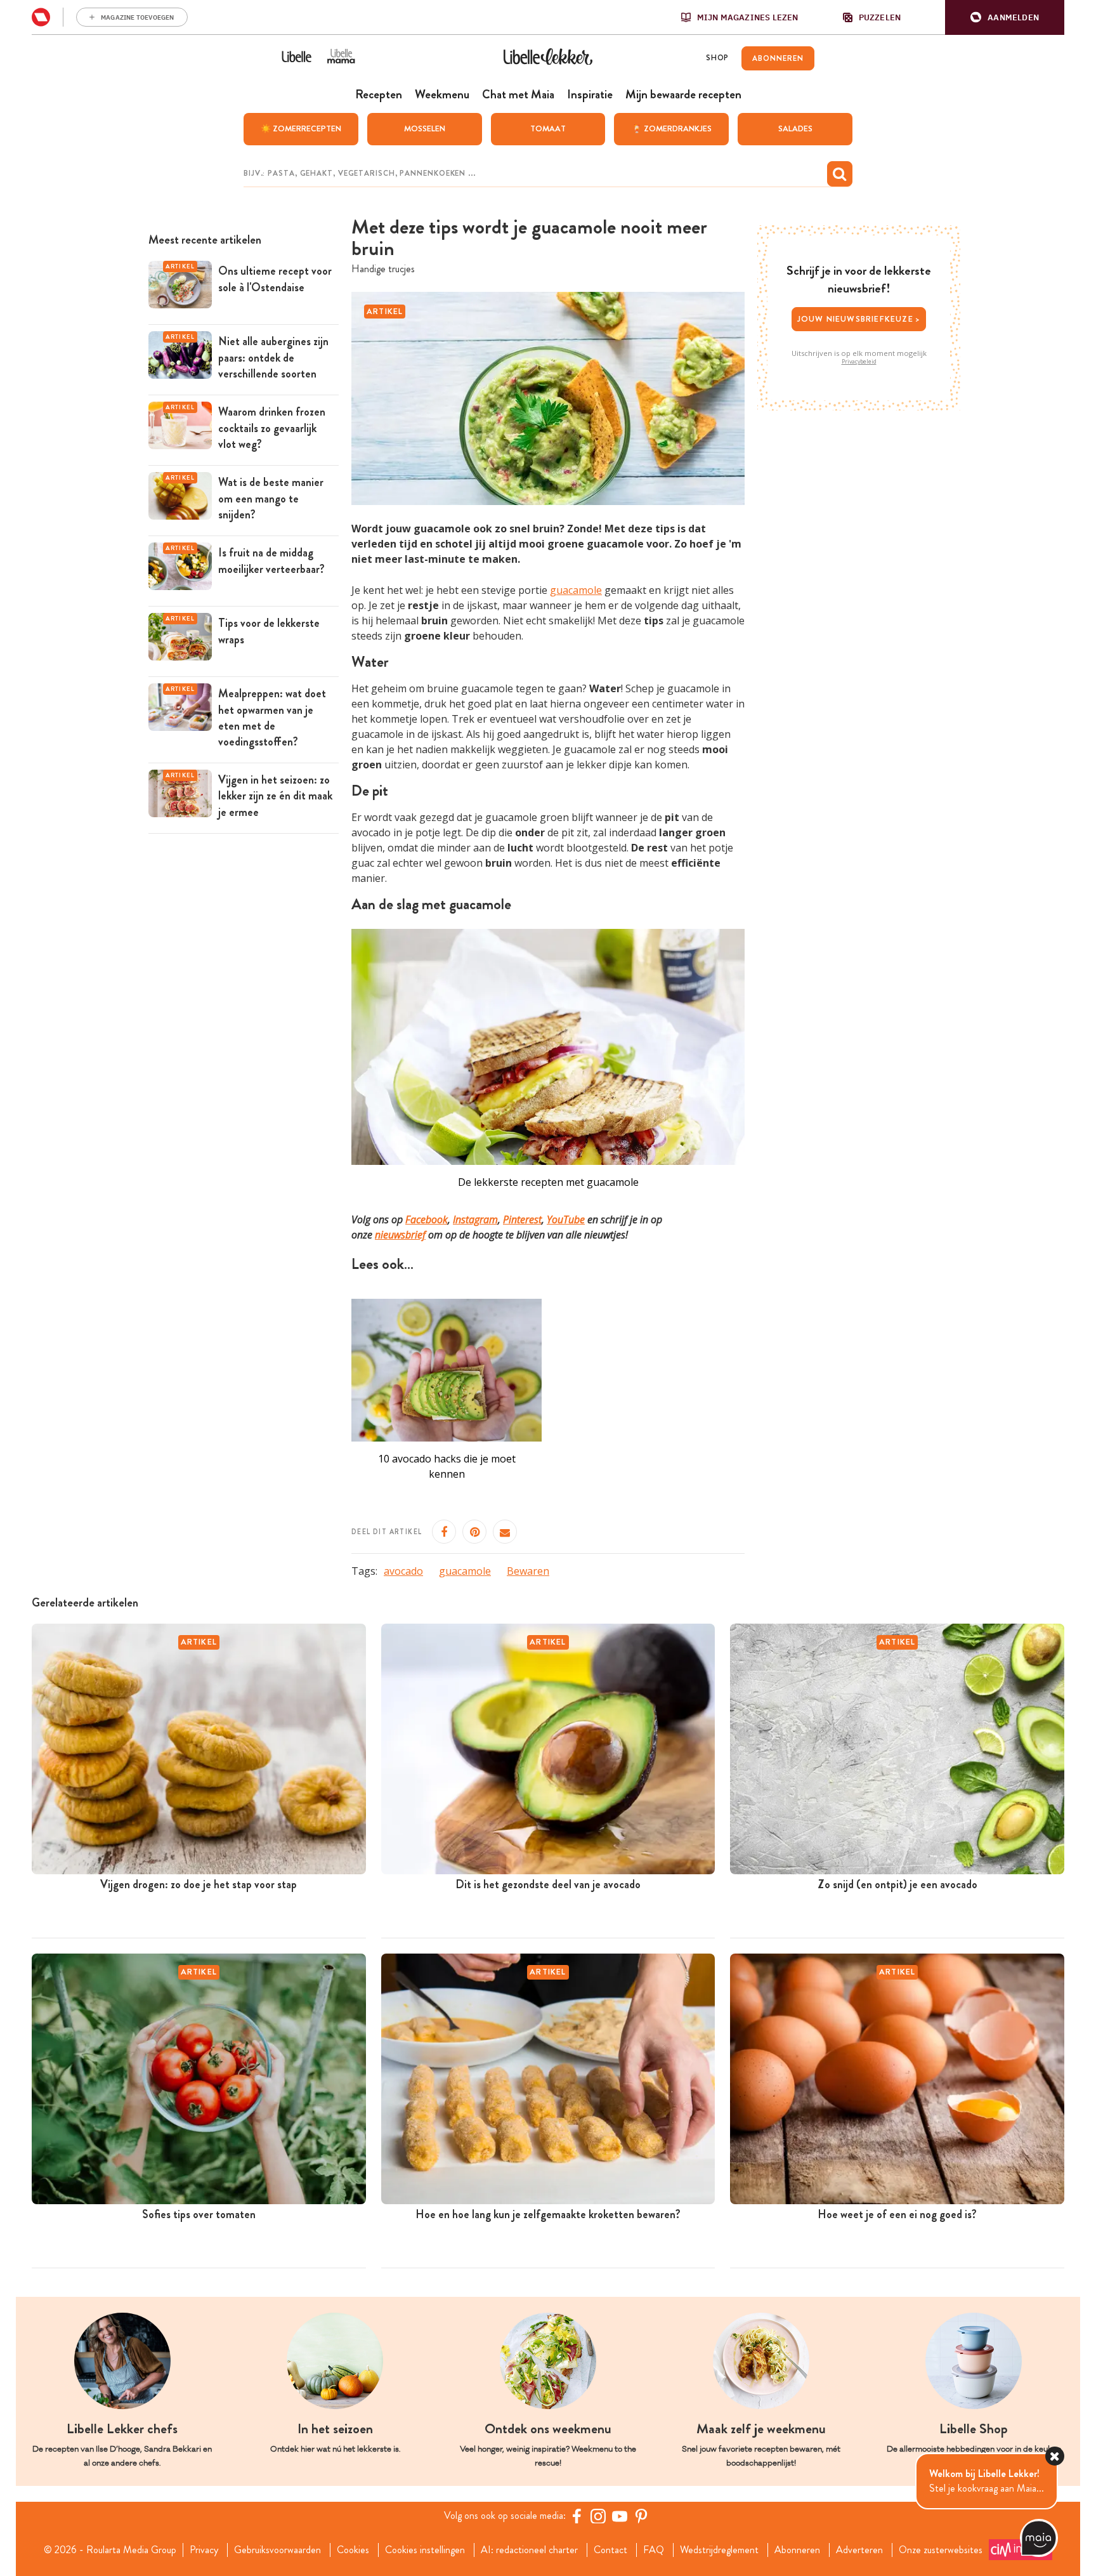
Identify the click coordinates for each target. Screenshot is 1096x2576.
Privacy (204, 2550)
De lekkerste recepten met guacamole (548, 1182)
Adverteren (859, 2550)
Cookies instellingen (425, 2550)
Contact (610, 2550)
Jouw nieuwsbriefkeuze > (859, 319)
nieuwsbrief (400, 1235)
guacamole (576, 590)
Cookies (353, 2550)
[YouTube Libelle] (620, 2516)
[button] (1005, 17)
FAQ (654, 2550)
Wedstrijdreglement (719, 2550)
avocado (403, 1571)
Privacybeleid (859, 362)
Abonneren (797, 2550)
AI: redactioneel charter (529, 2550)
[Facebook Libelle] (577, 2516)
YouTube (566, 1219)
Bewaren (528, 1571)
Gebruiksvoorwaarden (277, 2550)
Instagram (475, 1219)
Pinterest (522, 1219)
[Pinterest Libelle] (641, 2516)
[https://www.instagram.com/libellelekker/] (598, 2516)
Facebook (427, 1219)
